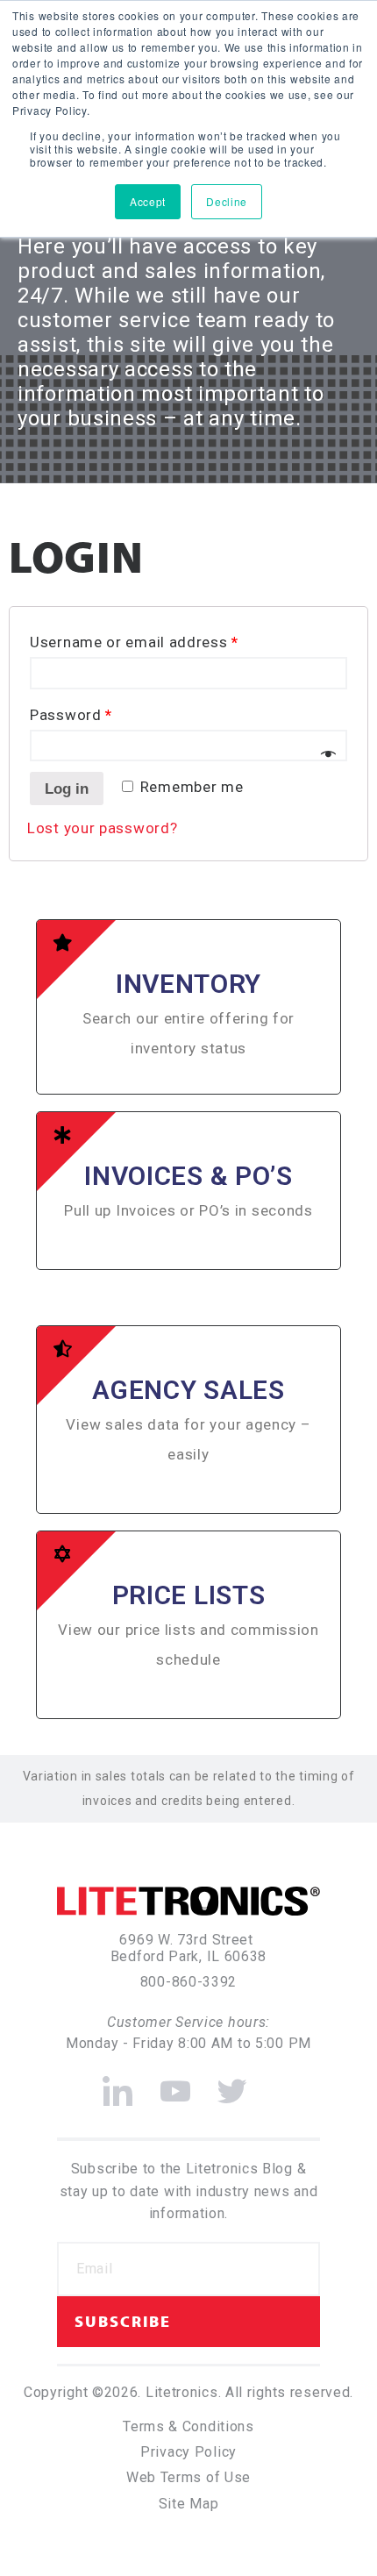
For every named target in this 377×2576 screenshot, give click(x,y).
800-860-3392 (188, 1982)
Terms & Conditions (188, 2426)
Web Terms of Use (188, 2477)
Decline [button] (227, 201)
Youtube (176, 2084)
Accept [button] (148, 201)
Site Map (189, 2504)
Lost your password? (102, 828)
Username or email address (134, 642)
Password (71, 715)
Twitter (233, 2084)
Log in (67, 789)
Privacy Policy (188, 2452)
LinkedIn (118, 2084)
